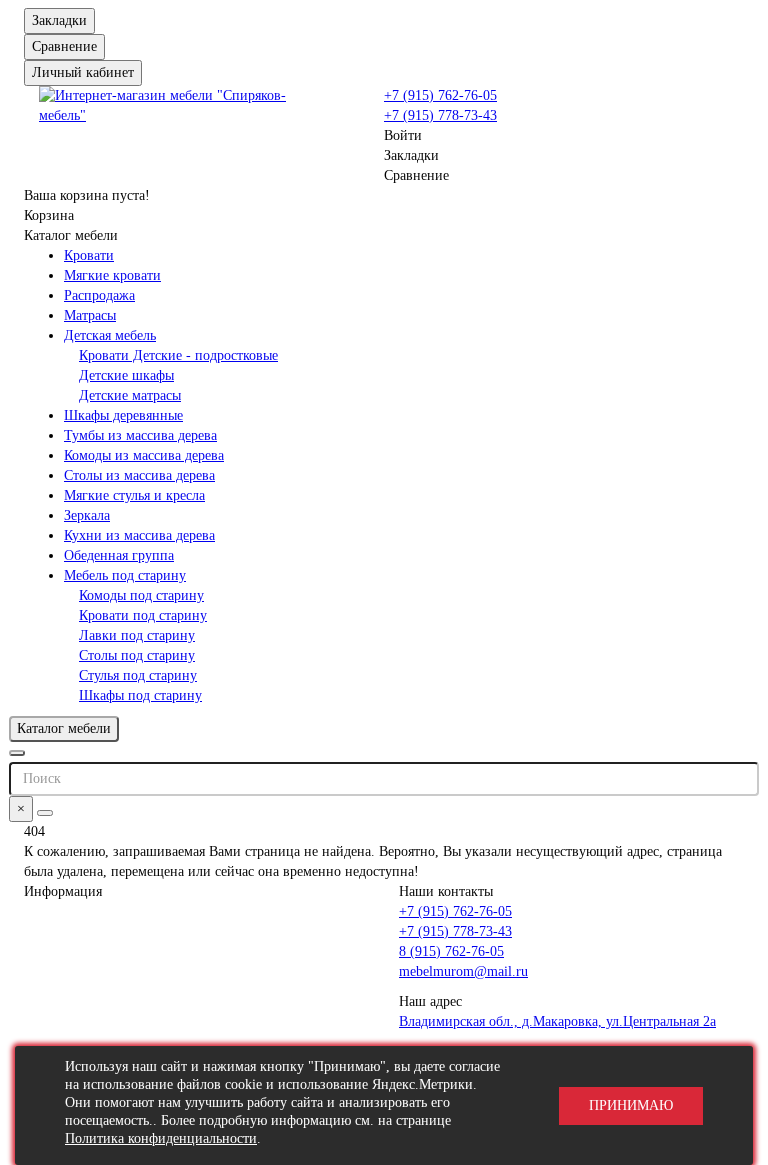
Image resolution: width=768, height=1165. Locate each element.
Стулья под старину (138, 675)
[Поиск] (45, 813)
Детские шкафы (126, 375)
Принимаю (631, 1105)
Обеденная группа (119, 555)
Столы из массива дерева (139, 475)
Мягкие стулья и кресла (134, 495)
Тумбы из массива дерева (140, 435)
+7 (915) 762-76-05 (440, 95)
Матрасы (90, 315)
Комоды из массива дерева (144, 455)
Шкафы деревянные (123, 415)
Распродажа (99, 295)
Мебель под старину (125, 575)
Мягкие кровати (112, 275)
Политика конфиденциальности (161, 1138)
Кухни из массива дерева (139, 535)
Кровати (89, 255)
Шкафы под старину (140, 695)
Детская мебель (110, 335)
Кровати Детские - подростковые (178, 355)
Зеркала (87, 515)
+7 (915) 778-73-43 (440, 115)
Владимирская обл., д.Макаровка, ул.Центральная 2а (557, 1021)
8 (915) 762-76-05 (451, 951)
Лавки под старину (137, 635)
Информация (63, 891)
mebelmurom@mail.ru (463, 971)
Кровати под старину (143, 615)
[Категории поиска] (17, 753)
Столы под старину (137, 655)
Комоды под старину (141, 595)
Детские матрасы (130, 395)
